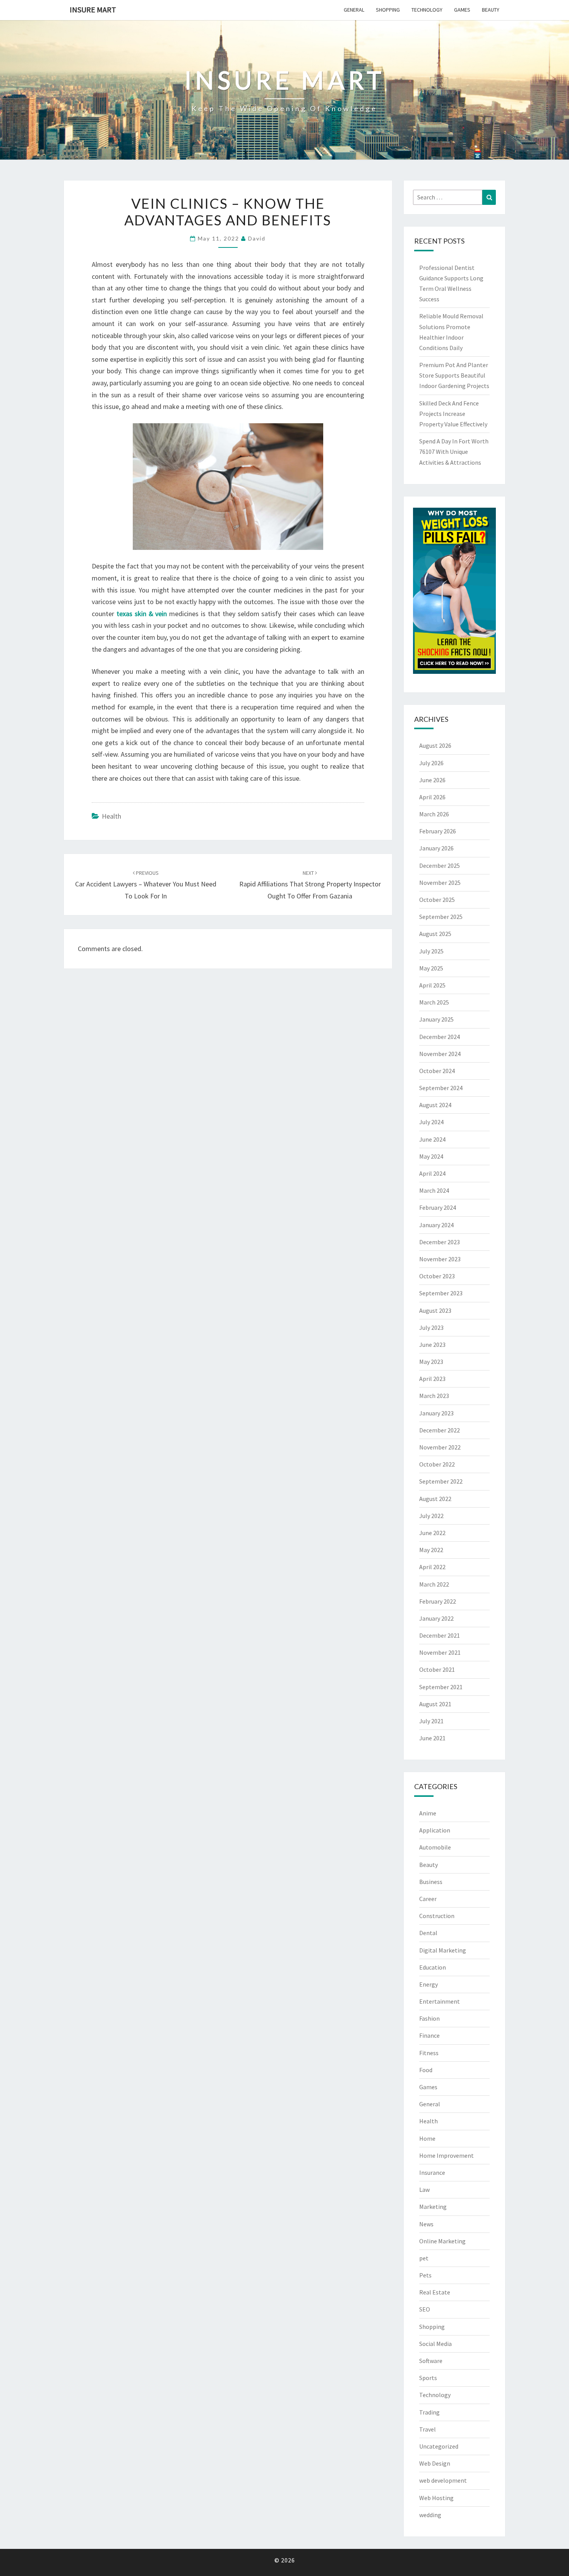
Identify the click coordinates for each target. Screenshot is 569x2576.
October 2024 (437, 1071)
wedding (430, 2515)
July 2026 (431, 763)
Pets (425, 2275)
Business (431, 1882)
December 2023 (440, 1242)
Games (462, 10)
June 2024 (432, 1139)
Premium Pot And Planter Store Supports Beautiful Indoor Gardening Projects (454, 375)
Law (424, 2190)
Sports (428, 2378)
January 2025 (436, 1019)
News (426, 2224)
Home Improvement (446, 2155)
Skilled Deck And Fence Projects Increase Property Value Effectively (453, 414)
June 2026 (432, 780)
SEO (425, 2309)
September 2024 (441, 1088)
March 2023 (434, 1396)
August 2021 (435, 1704)
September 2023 (441, 1293)
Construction (437, 1916)
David (257, 238)
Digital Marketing (443, 1950)
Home (427, 2138)
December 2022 (440, 1430)
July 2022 (431, 1516)
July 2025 (431, 951)
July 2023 (431, 1327)
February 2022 (438, 1601)
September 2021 (441, 1687)
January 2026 (436, 848)
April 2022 (432, 1567)
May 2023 (431, 1362)
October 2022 (437, 1464)
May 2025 (431, 968)
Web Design (435, 2463)
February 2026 (438, 831)
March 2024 (434, 1190)
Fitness (429, 2053)
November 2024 (440, 1054)
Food (426, 2070)
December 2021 (440, 1635)
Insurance (432, 2172)
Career (428, 1899)
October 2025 (437, 900)
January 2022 (436, 1618)
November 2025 (440, 883)
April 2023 (432, 1379)
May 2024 (431, 1156)
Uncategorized (439, 2446)
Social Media (435, 2344)
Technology (427, 10)
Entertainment (440, 2001)
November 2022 (440, 1447)
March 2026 (434, 814)
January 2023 (436, 1413)
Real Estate (435, 2292)
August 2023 (435, 1310)
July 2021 (431, 1721)
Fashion (429, 2018)
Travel (428, 2429)
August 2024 (435, 1105)
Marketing (433, 2207)
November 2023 (440, 1259)
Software (431, 2361)
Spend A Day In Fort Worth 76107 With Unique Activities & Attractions (454, 452)
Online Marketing (442, 2241)
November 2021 (440, 1652)
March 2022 (434, 1584)
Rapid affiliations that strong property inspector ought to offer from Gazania (310, 885)
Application (435, 1830)
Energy (428, 1984)
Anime (428, 1813)
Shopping (388, 10)
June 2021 (432, 1738)
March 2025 (434, 1002)
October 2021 (437, 1669)
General (354, 10)
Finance (429, 2035)
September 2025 (441, 917)
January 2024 (436, 1225)
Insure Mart (93, 9)
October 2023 (437, 1276)
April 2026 (432, 797)
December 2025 (440, 866)
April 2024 (432, 1173)
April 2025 (432, 985)
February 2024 (438, 1207)
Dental (428, 1933)
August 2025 (435, 934)
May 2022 (431, 1550)
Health (111, 816)
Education (433, 1967)
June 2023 (432, 1345)
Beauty (491, 10)
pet (424, 2258)
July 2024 (431, 1122)
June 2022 (432, 1533)
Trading (429, 2412)
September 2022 (441, 1481)
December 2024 (440, 1037)
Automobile (435, 1847)
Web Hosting (436, 2498)
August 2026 (435, 745)
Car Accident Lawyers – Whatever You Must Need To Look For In (146, 885)
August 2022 (435, 1499)
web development (443, 2480)
